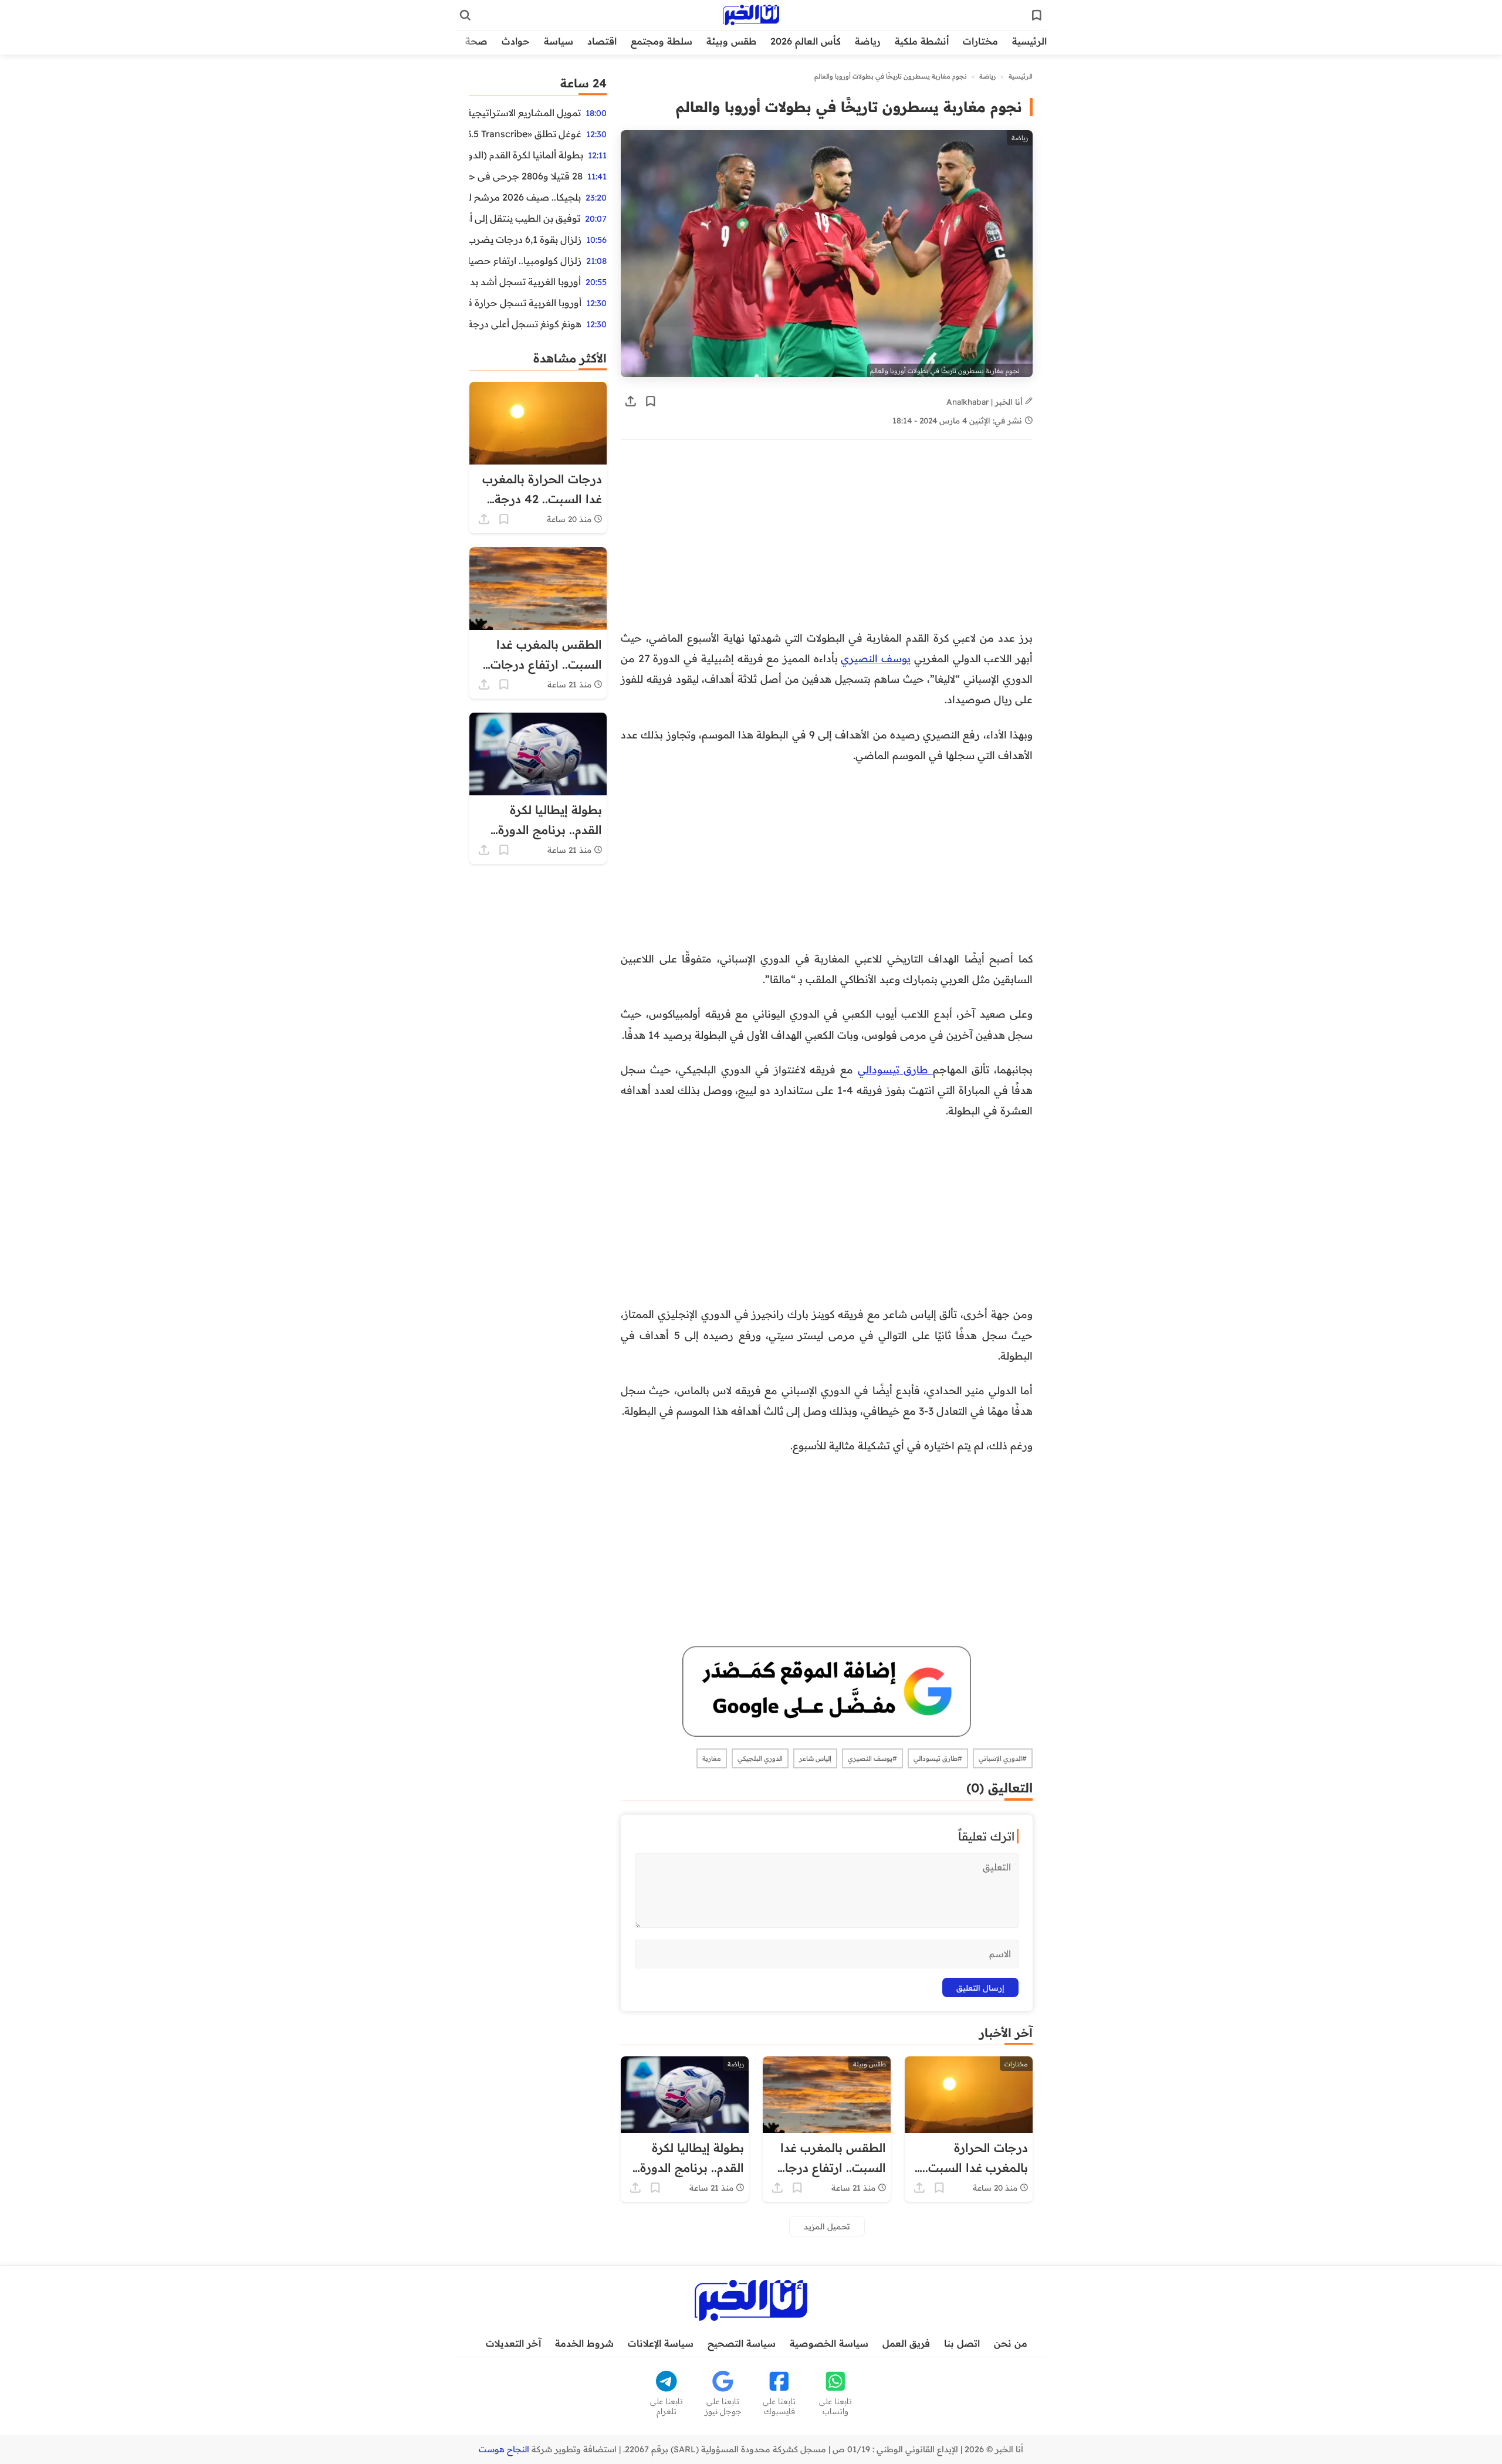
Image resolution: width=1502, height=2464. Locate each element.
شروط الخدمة (584, 2343)
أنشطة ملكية (922, 41)
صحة (476, 41)
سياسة (559, 41)
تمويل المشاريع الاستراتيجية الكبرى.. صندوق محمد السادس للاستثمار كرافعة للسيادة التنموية (525, 113)
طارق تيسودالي (895, 1069)
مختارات (980, 41)
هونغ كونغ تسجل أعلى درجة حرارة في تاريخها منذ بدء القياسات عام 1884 (525, 324)
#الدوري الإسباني (1003, 1758)
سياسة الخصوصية (829, 2343)
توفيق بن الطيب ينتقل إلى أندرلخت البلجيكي (525, 218)
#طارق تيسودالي (938, 1758)
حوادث (516, 41)
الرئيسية (1029, 41)
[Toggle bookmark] (651, 401)
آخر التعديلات (513, 2343)
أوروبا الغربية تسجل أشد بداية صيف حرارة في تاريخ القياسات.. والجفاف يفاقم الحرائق (525, 282)
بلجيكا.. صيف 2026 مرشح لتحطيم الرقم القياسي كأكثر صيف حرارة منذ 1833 (525, 197)
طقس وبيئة (731, 41)
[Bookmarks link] (1037, 15)
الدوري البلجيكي (760, 1758)
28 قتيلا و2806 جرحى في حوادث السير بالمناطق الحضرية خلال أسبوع (526, 176)
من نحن (1011, 2343)
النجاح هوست (504, 2449)
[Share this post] (631, 401)
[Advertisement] (827, 541)
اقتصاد (602, 41)
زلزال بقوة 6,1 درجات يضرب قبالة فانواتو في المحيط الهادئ (525, 239)
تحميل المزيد (827, 2226)
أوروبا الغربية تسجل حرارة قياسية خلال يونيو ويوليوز (525, 303)
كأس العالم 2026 (806, 41)
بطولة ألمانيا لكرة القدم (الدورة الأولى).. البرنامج (526, 155)
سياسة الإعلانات (661, 2343)
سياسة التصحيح (742, 2343)
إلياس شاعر (815, 1758)
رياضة (868, 41)
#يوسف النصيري (872, 1758)
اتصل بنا (962, 2343)
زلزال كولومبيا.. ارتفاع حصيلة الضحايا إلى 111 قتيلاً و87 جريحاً (525, 260)
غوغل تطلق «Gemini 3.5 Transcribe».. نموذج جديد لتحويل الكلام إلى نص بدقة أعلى (525, 134)
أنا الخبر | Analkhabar (986, 401)
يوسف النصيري (876, 658)
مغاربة (712, 1758)
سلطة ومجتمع (662, 41)
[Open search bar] (465, 15)
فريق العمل (906, 2343)
